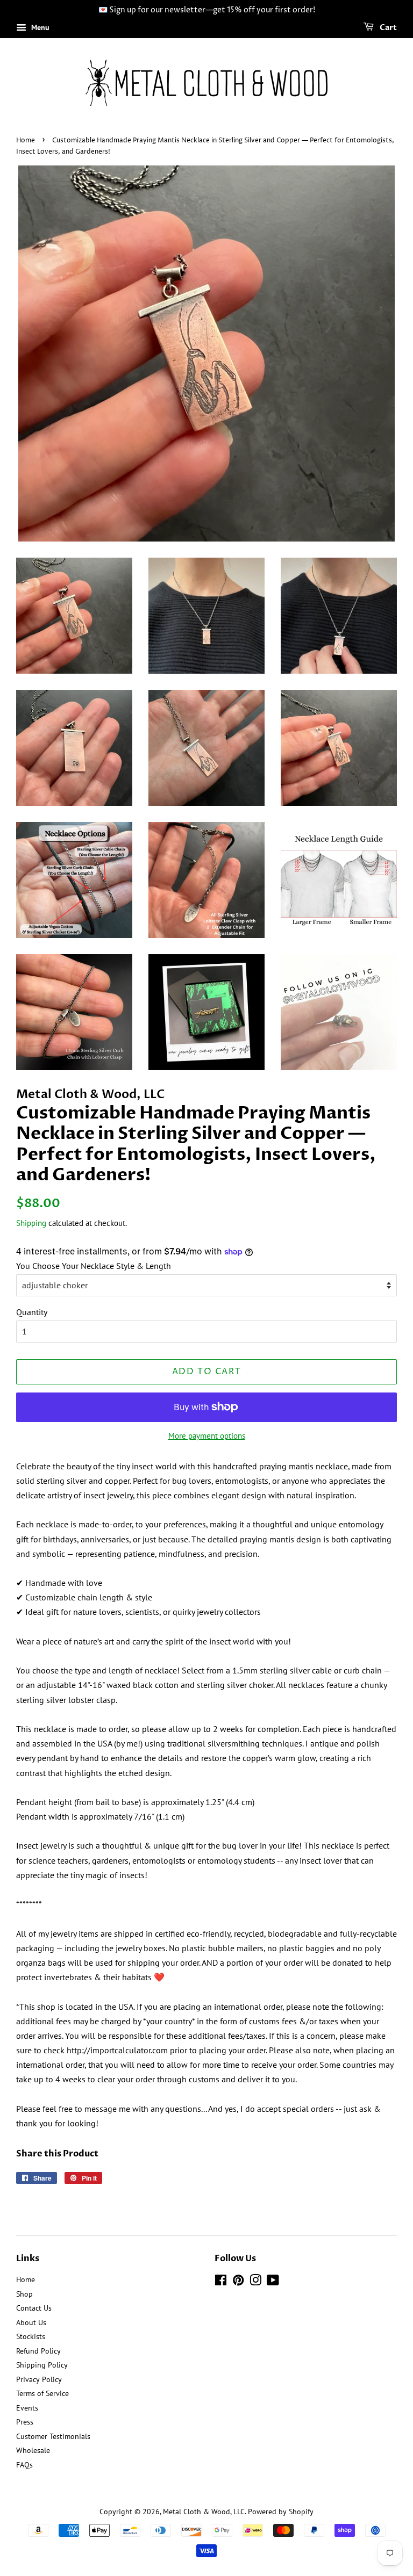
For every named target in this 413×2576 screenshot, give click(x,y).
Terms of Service (42, 2393)
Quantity (32, 1312)
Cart (387, 28)
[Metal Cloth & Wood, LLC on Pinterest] (238, 2282)
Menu (39, 27)
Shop (24, 2294)
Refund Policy (38, 2351)
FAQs (24, 2465)
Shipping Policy (42, 2365)
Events (27, 2408)
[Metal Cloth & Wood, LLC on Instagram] (255, 2282)
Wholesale (33, 2450)
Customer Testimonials (53, 2436)
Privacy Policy (39, 2379)
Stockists (31, 2336)
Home (26, 140)
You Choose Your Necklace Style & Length (94, 1266)
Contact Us (34, 2308)
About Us (31, 2322)
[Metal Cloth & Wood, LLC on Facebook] (221, 2282)
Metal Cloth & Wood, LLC (204, 2512)
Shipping (31, 1223)
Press (25, 2422)
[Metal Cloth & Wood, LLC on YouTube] (273, 2282)
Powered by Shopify (281, 2512)
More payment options (207, 1436)
